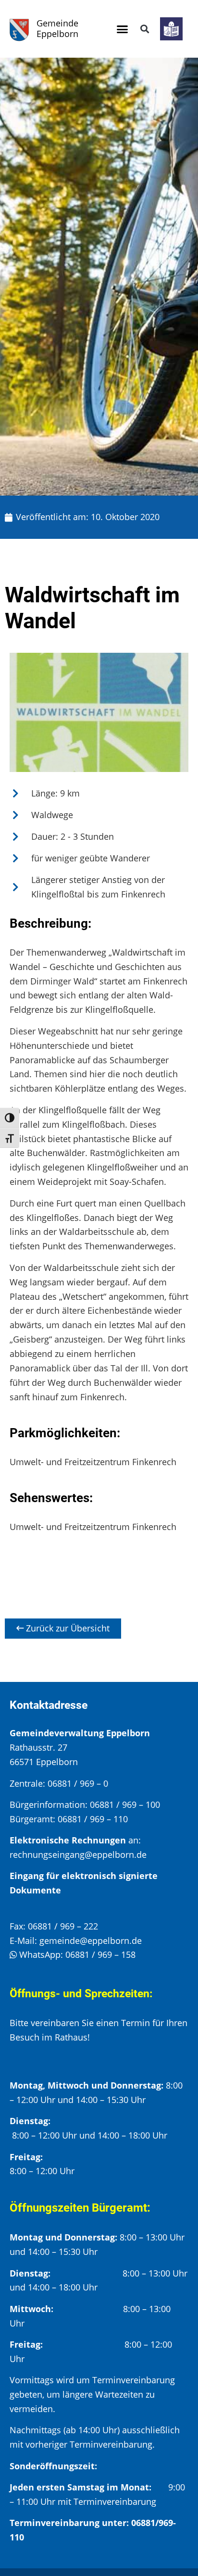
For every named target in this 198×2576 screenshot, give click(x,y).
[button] (122, 29)
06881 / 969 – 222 (63, 1926)
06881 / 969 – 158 (100, 1954)
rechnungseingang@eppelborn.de (78, 1854)
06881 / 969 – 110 (93, 1819)
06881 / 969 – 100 (125, 1804)
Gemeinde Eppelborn (57, 28)
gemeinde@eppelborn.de (91, 1941)
